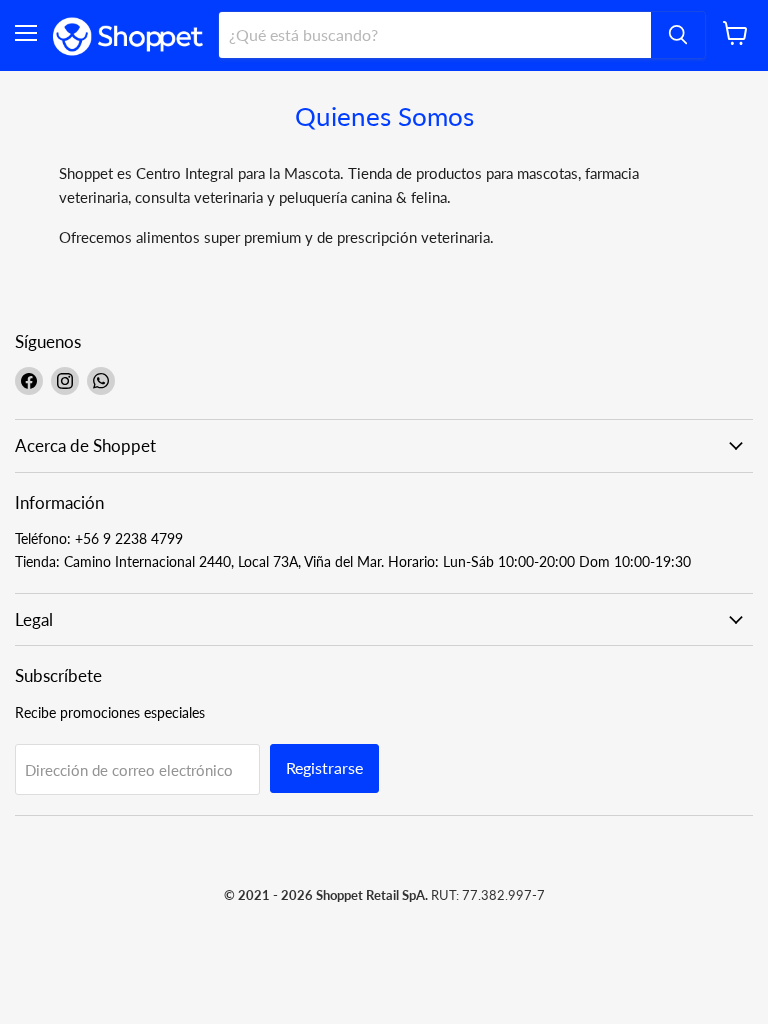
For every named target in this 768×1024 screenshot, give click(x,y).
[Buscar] (678, 35)
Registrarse (324, 767)
